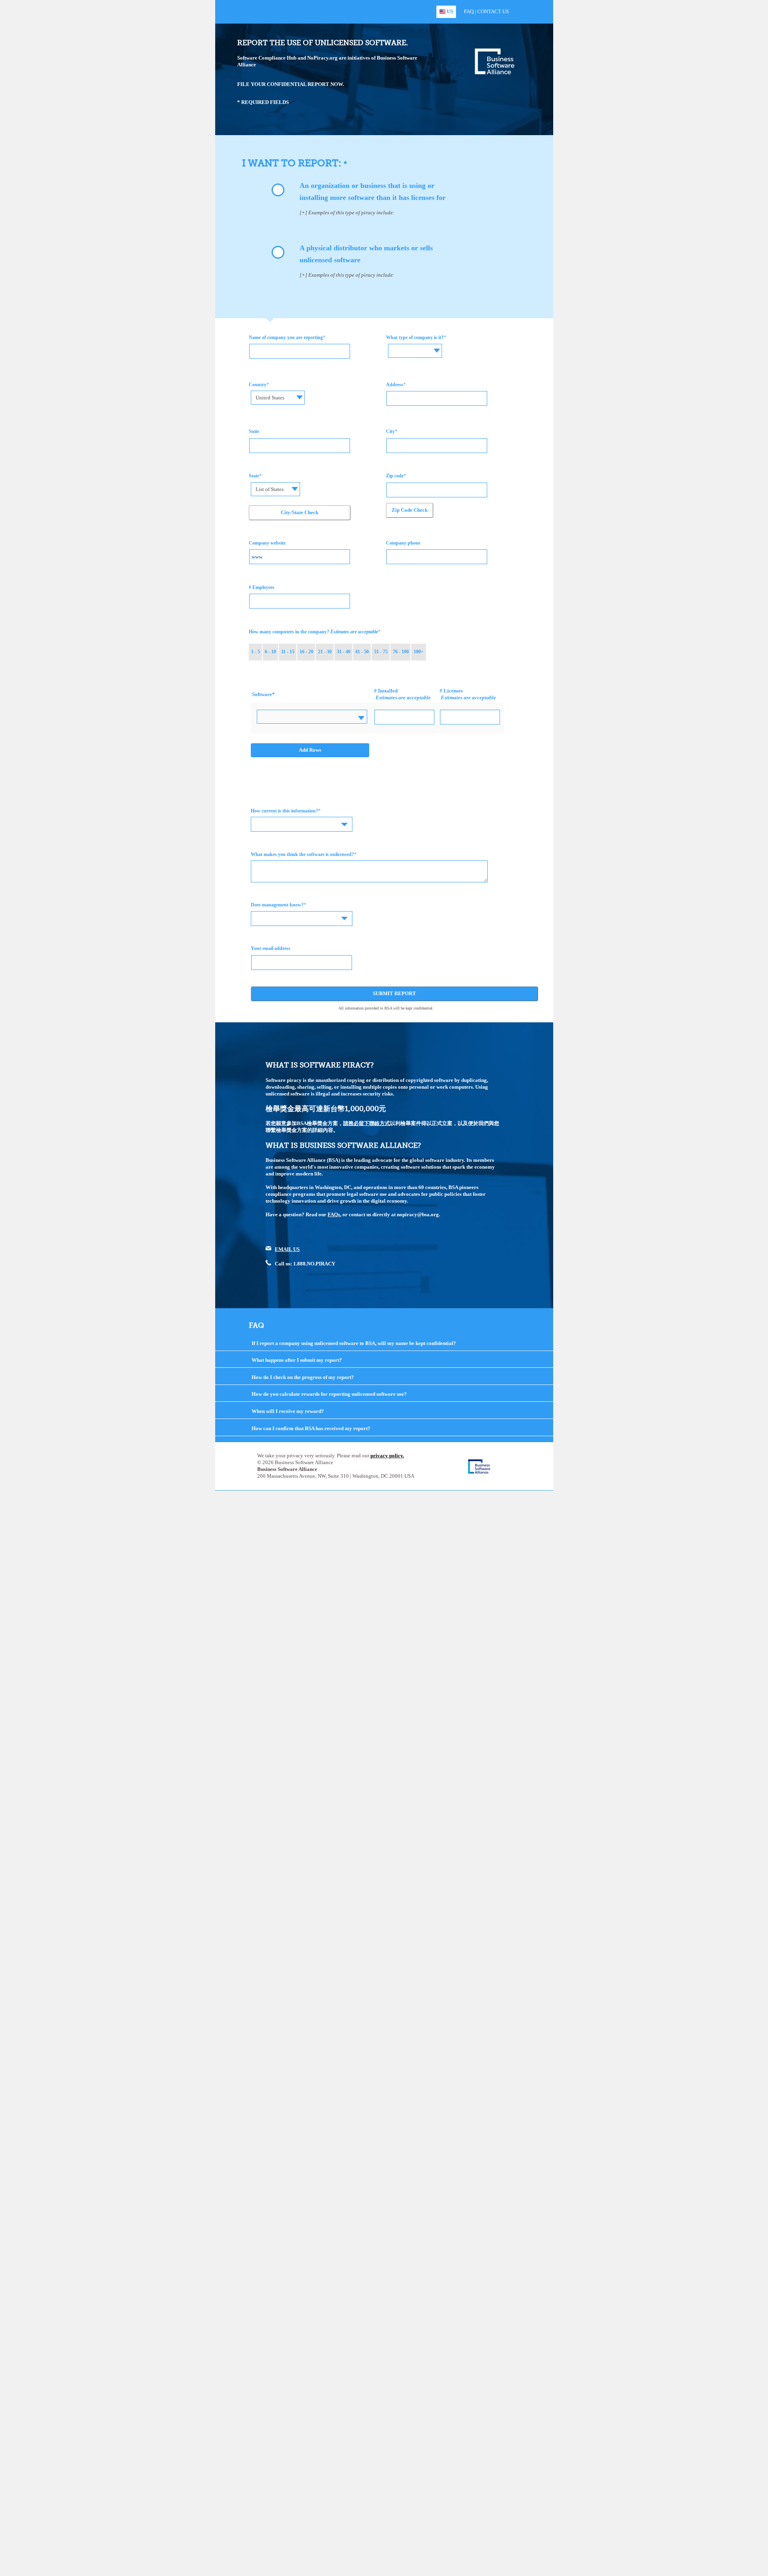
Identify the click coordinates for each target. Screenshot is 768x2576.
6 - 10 (270, 652)
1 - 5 (256, 652)
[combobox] (415, 351)
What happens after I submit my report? (297, 1360)
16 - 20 (306, 652)
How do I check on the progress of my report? (303, 1377)
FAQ (469, 11)
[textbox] (415, 345)
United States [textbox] (270, 398)
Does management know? (277, 905)
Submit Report (394, 993)
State (254, 476)
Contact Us (493, 11)
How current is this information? (284, 811)
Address (395, 385)
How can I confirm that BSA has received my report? (311, 1428)
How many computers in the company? (313, 632)
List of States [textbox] (270, 489)
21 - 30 (325, 652)
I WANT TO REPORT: (293, 163)
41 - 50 (362, 652)
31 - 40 (344, 652)
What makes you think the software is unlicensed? (302, 854)
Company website (267, 543)
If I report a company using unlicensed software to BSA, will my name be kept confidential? (354, 1343)
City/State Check (300, 512)
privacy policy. (387, 1456)
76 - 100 (401, 652)
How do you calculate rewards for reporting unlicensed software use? (329, 1394)
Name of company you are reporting (286, 337)
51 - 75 (381, 652)
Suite (254, 431)
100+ (419, 652)
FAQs (334, 1214)
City (390, 431)
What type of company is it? (415, 337)
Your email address (271, 948)
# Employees (262, 587)
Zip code (395, 476)
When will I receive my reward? (288, 1411)
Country (258, 385)
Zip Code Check (410, 510)
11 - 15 (288, 652)
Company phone (403, 543)
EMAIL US (287, 1249)
